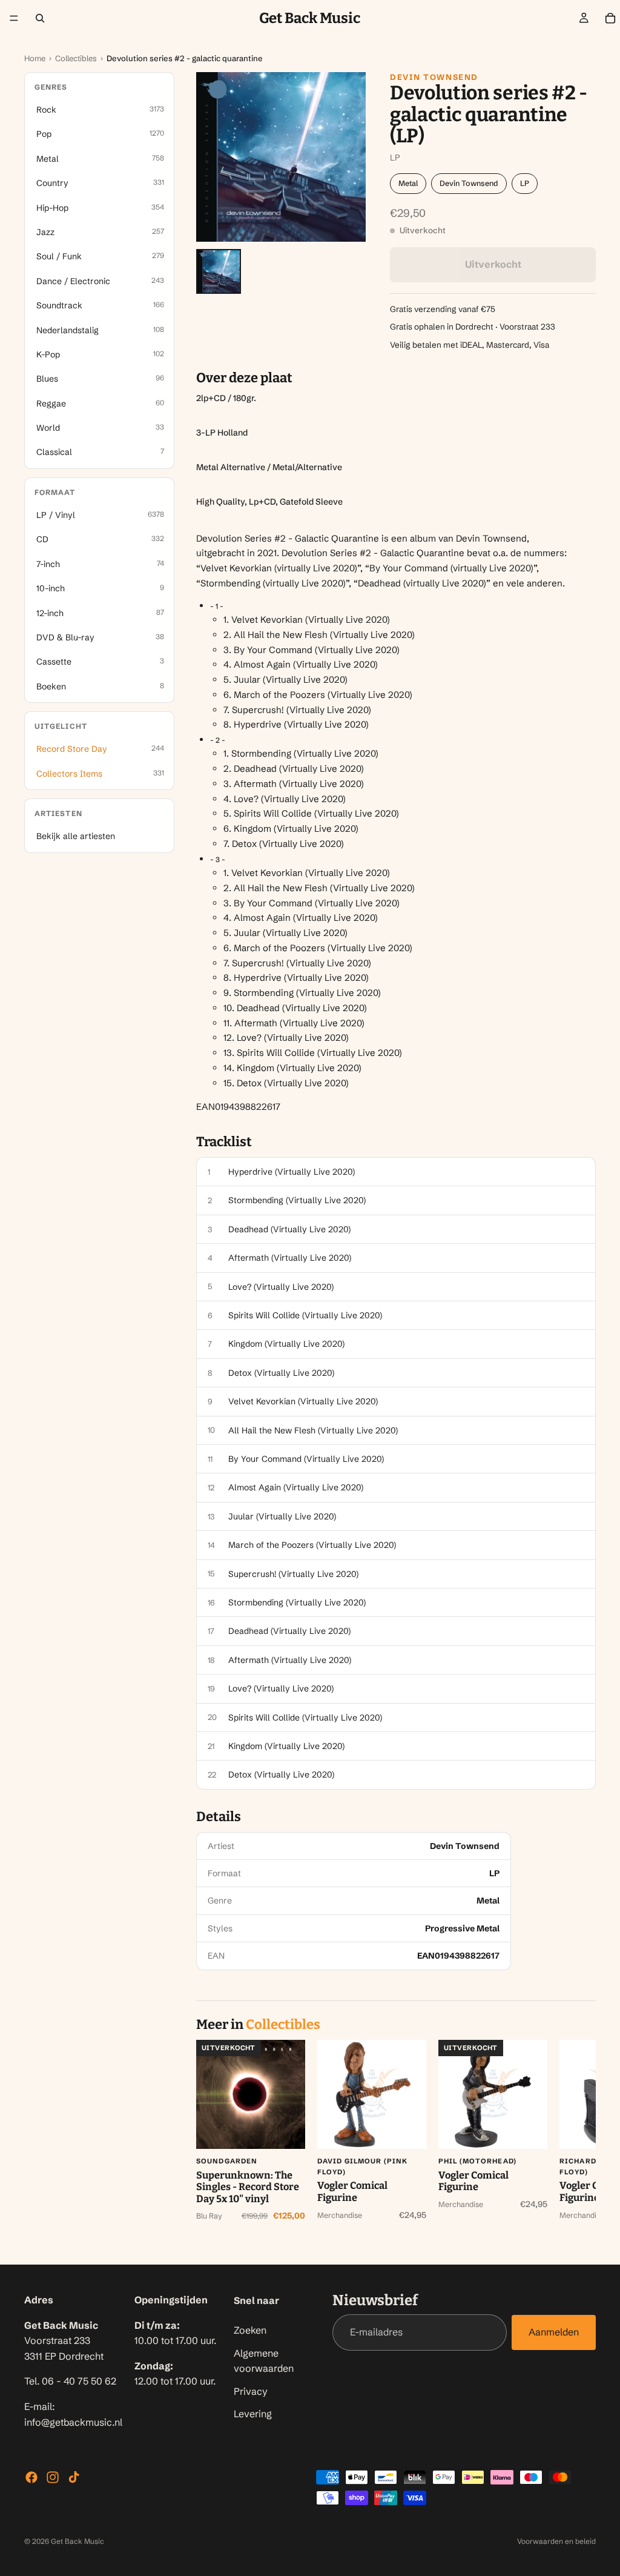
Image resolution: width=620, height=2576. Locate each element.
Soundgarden (227, 2161)
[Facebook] (31, 2477)
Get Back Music (77, 2541)
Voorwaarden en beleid (556, 2541)
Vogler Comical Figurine (352, 2192)
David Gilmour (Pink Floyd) (362, 2166)
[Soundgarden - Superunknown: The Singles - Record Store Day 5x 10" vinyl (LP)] (251, 2094)
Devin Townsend (434, 77)
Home (35, 58)
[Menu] (14, 18)
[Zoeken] (40, 18)
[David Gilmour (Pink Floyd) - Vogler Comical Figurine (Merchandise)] (372, 2094)
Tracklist (224, 1142)
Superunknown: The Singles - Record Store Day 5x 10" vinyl (248, 2187)
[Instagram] (53, 2477)
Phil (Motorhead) (477, 2161)
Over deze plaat (244, 378)
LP (525, 183)
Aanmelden (554, 2332)
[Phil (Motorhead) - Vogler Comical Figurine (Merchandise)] (493, 2094)
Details (219, 1817)
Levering (253, 2414)
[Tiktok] (74, 2477)
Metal (408, 183)
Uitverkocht (493, 264)
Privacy (251, 2391)
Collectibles (76, 58)
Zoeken (250, 2330)
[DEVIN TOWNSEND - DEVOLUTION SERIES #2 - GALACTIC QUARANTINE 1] (219, 271)
